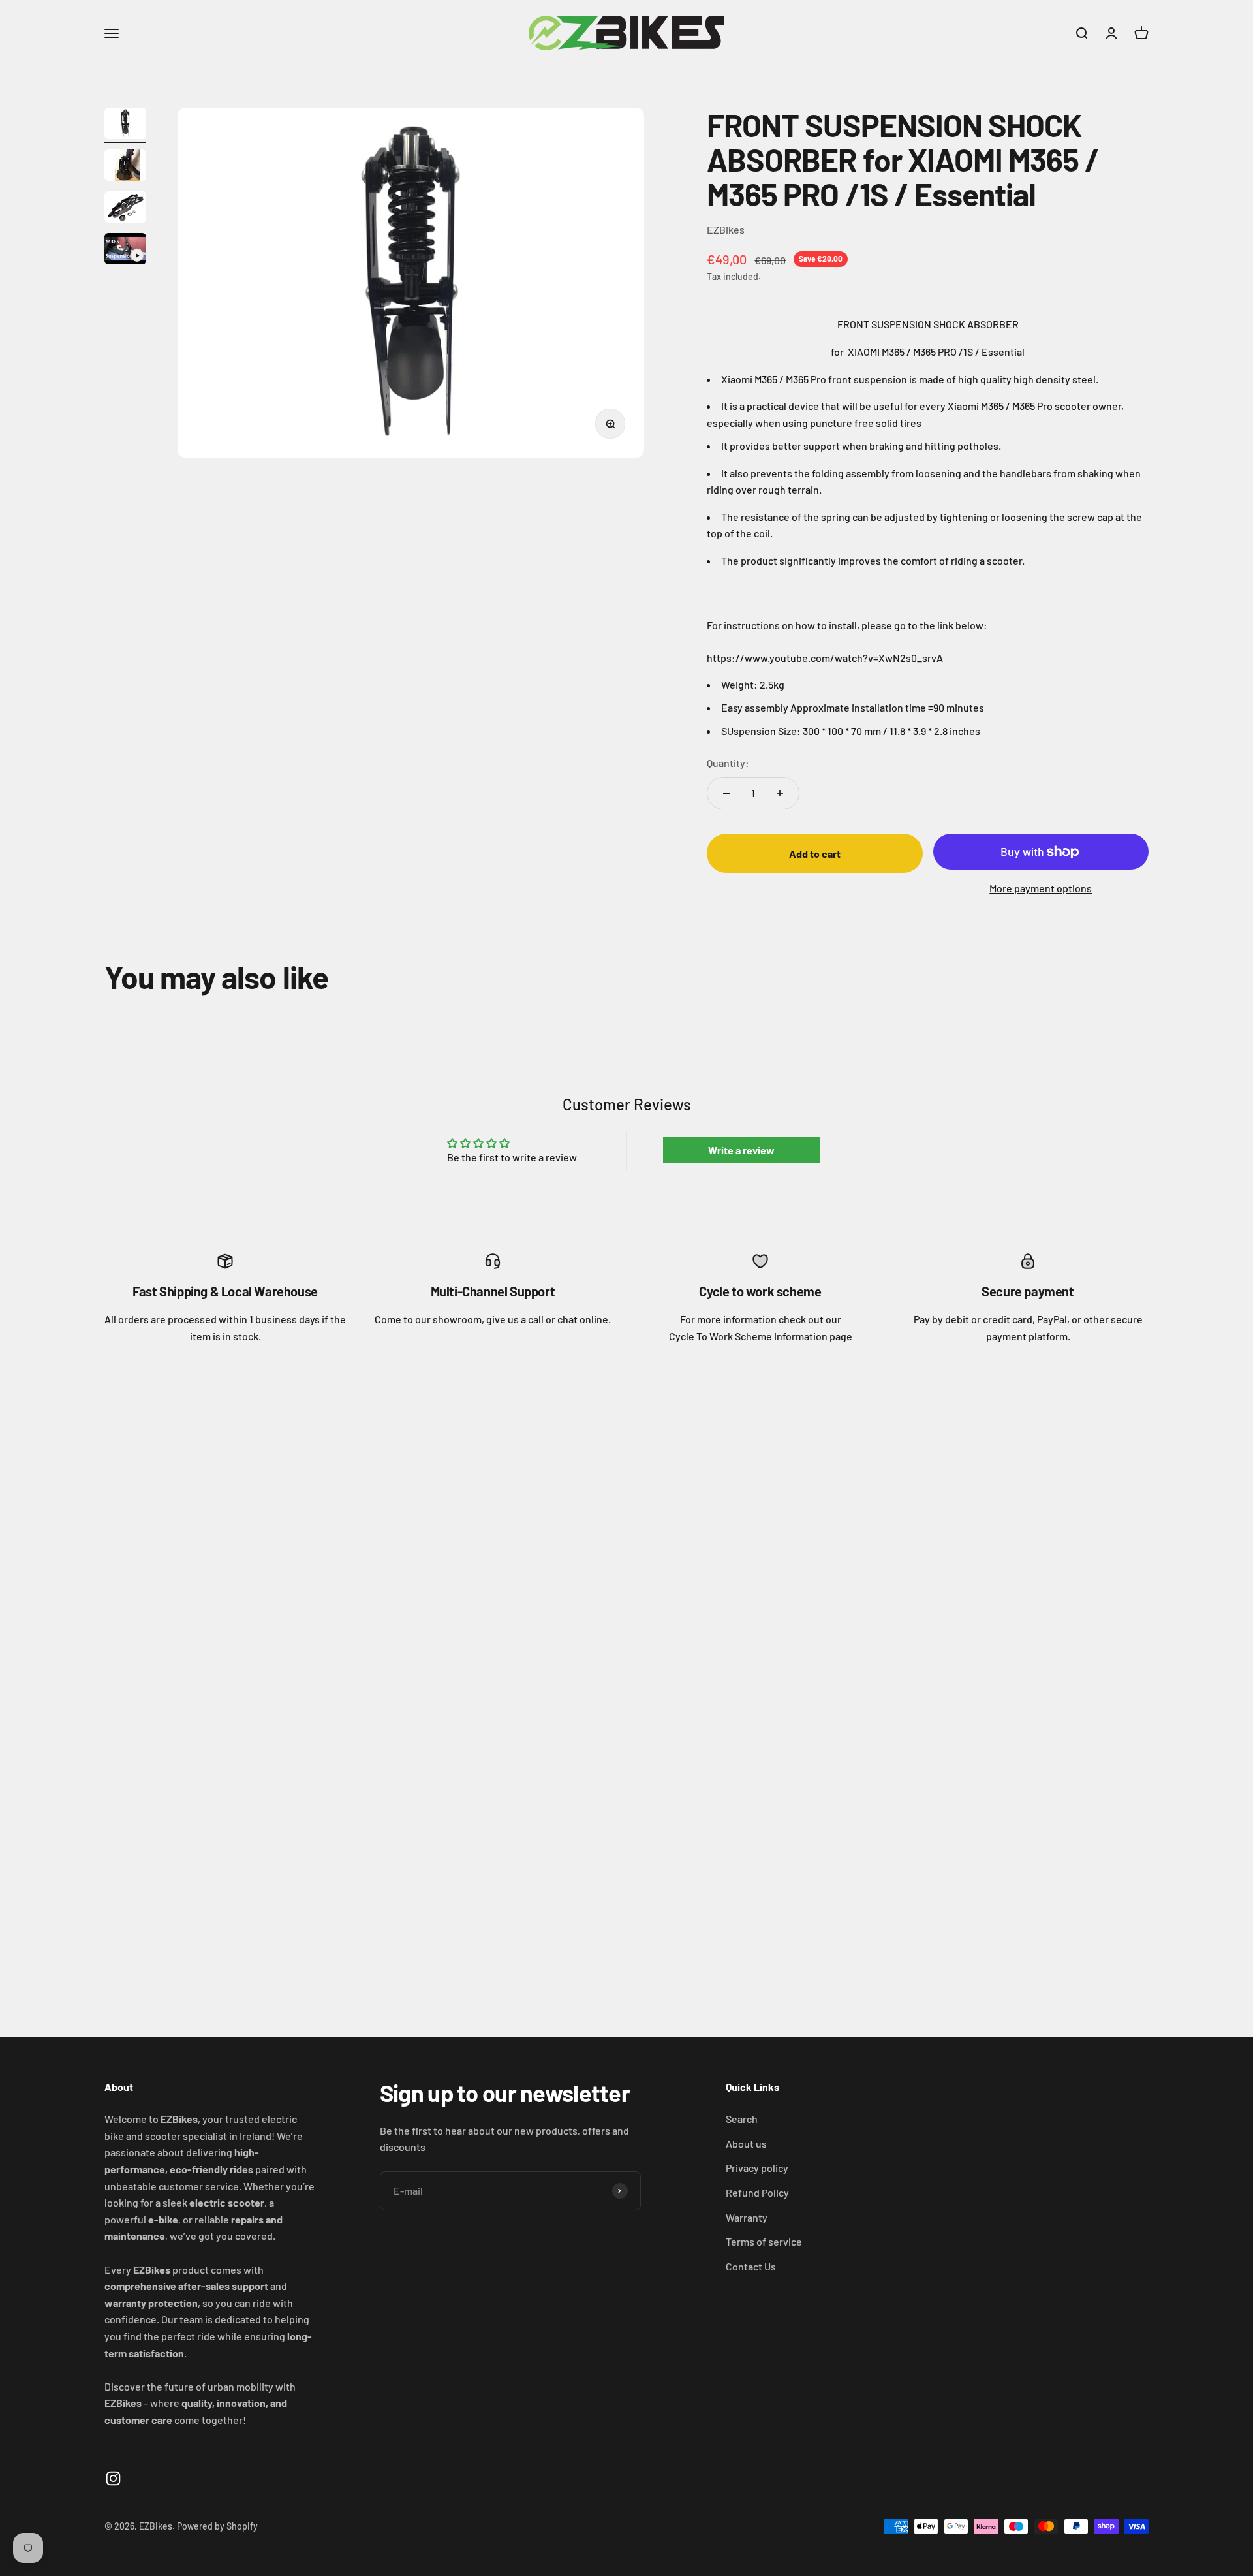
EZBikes (726, 229)
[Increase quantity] (780, 793)
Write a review (741, 1150)
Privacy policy (757, 2168)
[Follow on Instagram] (113, 2478)
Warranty (747, 2217)
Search (742, 2119)
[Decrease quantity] (726, 793)
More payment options (1041, 888)
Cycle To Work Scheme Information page (761, 1336)
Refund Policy (757, 2192)
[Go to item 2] (125, 167)
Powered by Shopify (217, 2526)
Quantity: (728, 763)
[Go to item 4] (125, 251)
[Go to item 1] (125, 125)
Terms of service (764, 2241)
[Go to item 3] (125, 209)
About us (746, 2144)
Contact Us (751, 2266)
